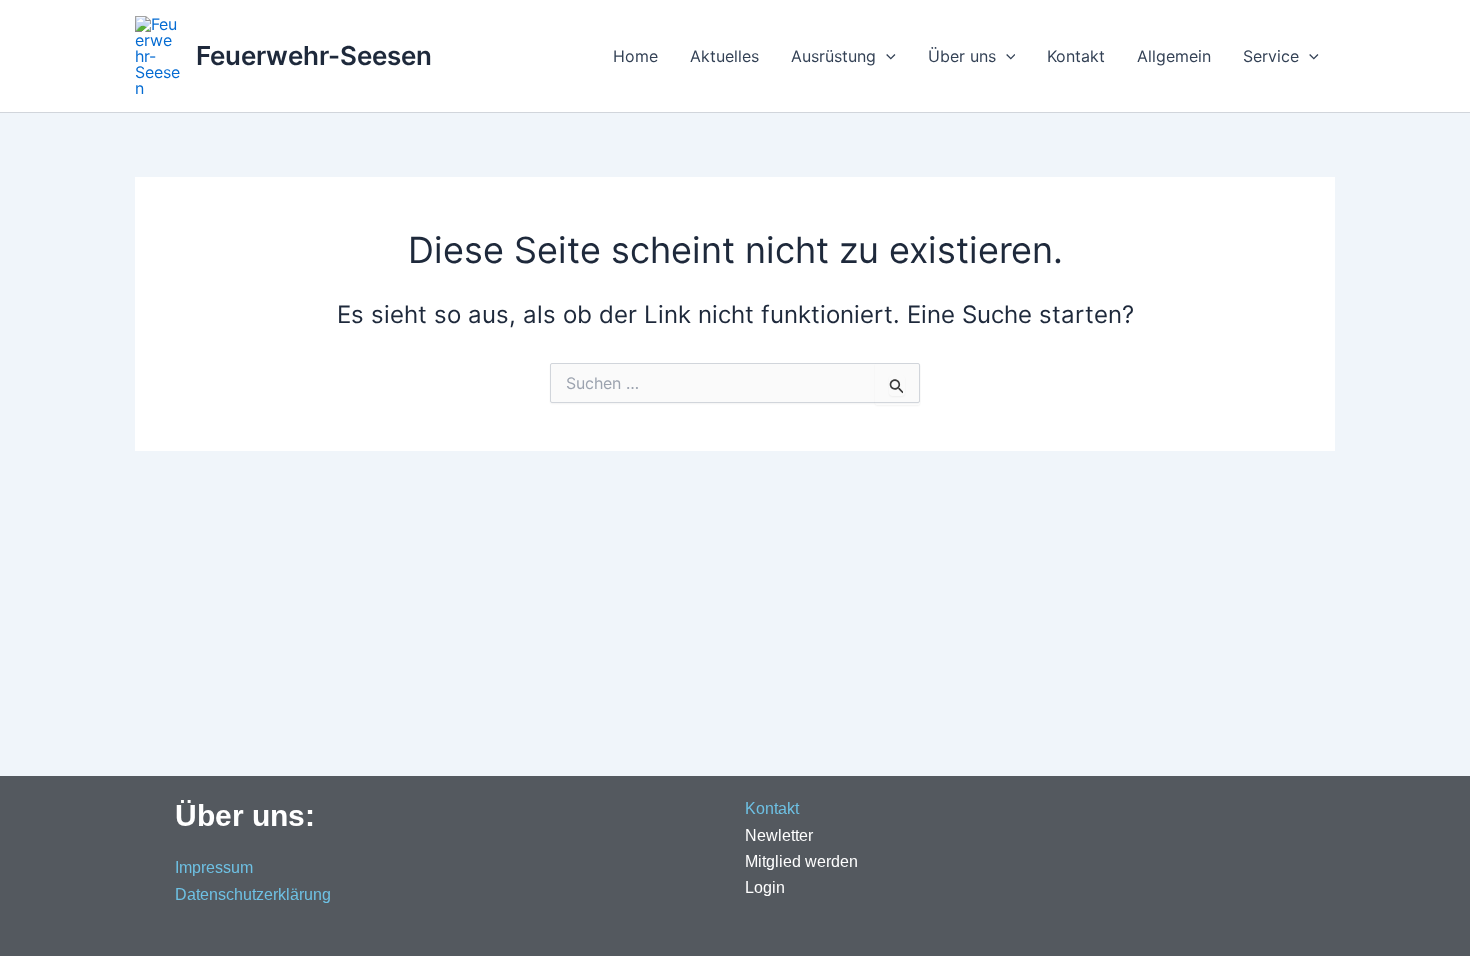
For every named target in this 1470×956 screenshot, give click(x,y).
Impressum (214, 867)
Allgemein (1174, 56)
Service (1271, 56)
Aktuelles (724, 56)
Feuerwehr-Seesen (314, 55)
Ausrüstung (833, 56)
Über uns (962, 56)
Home (635, 56)
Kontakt (1076, 56)
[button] (886, 56)
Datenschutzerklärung (253, 894)
